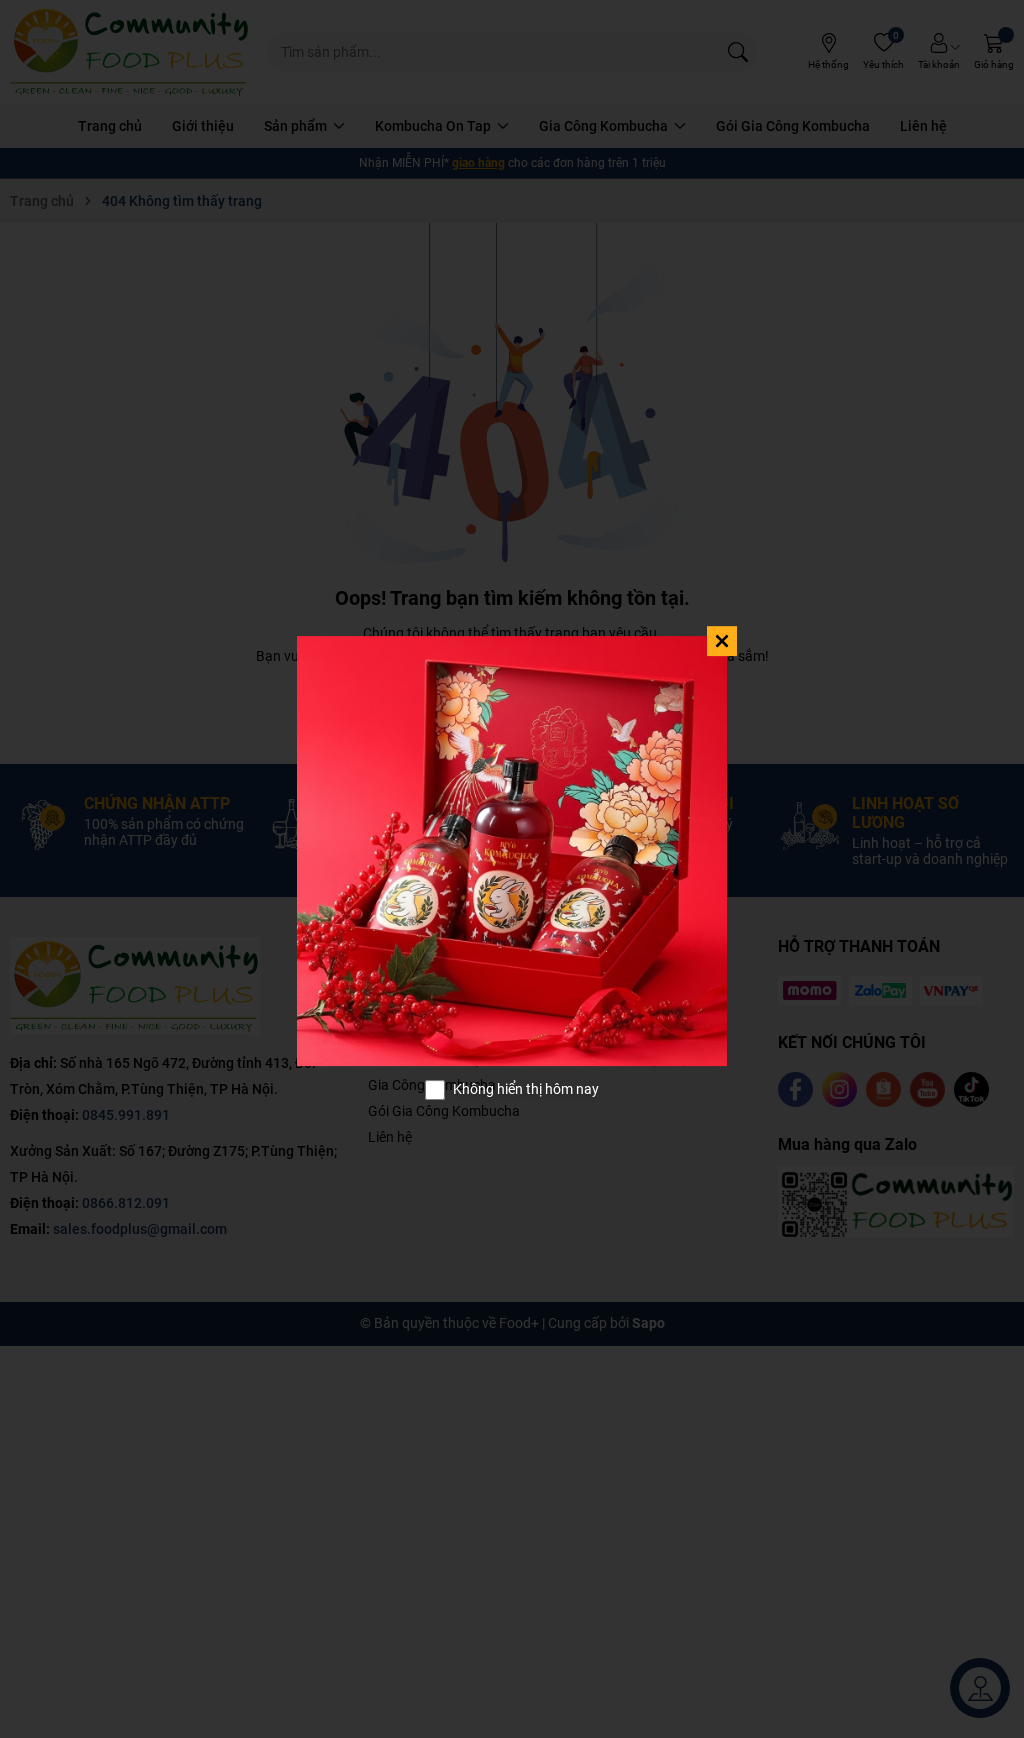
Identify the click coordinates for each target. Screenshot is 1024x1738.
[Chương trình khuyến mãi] (512, 851)
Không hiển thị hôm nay (526, 1089)
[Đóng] (722, 641)
